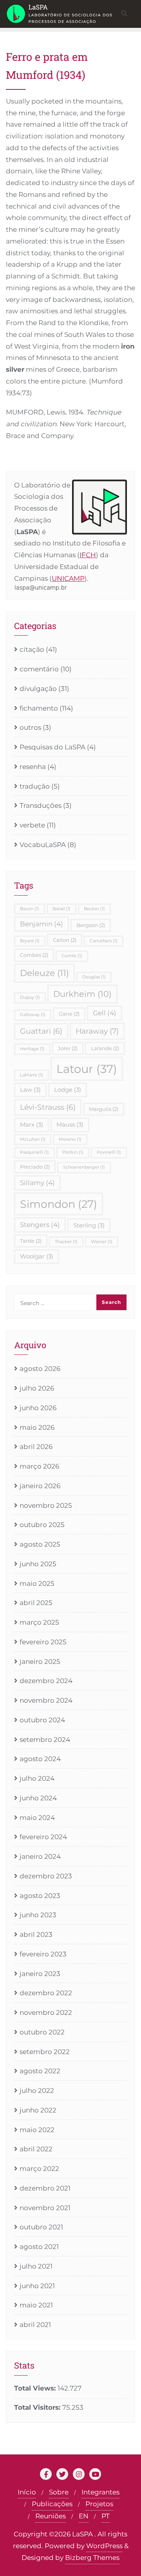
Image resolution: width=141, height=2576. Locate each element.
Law (30, 1090)
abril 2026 (36, 1447)
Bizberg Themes (92, 2558)
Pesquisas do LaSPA (52, 747)
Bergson (91, 925)
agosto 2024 (40, 1759)
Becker (94, 909)
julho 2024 (37, 1778)
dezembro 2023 (46, 1876)
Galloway (33, 1015)
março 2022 (39, 2169)
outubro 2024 (42, 1720)
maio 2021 (36, 2305)
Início (27, 2492)
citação (32, 649)
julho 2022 (37, 2091)
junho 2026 (38, 1408)
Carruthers (104, 941)
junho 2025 (38, 1564)
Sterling (89, 1225)
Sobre (59, 2492)
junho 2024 (38, 1798)
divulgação (38, 689)
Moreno (70, 1139)
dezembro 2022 (46, 1993)
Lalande (105, 1048)
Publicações (52, 2504)
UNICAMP (68, 578)
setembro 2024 (45, 1740)
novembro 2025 (46, 1505)
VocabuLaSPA (43, 845)
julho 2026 (37, 1388)
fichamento (39, 708)
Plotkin (73, 1152)
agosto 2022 (40, 2071)
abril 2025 (36, 1603)
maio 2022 (37, 2130)
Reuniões (51, 2516)
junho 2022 (38, 2110)
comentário (39, 669)
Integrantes (100, 2492)
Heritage (32, 1049)
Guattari (41, 1031)
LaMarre (32, 1075)
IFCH (88, 555)
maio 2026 (37, 1427)
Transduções (41, 805)
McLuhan (33, 1139)
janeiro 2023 (40, 1974)
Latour (87, 1069)
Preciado (35, 1167)
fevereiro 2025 (43, 1642)
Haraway (97, 1031)
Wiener (102, 1242)
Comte (72, 956)
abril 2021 (35, 2325)
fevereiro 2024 (43, 1837)
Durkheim (82, 994)
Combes (34, 955)
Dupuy (30, 997)
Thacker (66, 1242)
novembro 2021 (45, 2208)
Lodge (68, 1090)
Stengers (40, 1225)
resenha (33, 767)
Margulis (104, 1109)
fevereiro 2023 (43, 1954)
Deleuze (44, 973)
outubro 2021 (41, 2227)
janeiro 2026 (40, 1486)
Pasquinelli (34, 1152)
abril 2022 (36, 2149)
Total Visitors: (38, 2407)
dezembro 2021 (45, 2188)
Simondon (59, 1204)
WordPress (104, 2546)
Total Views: (36, 2388)
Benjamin (42, 924)
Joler (68, 1048)
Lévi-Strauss (48, 1107)
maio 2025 (37, 1583)
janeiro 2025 (40, 1662)
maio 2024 (37, 1818)
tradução (35, 786)
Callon (65, 940)
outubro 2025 (42, 1525)
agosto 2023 (40, 1896)
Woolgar (37, 1256)
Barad (61, 909)
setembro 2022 (45, 2052)
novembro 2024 (46, 1700)
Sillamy (37, 1183)
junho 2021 (37, 2286)
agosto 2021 (39, 2247)
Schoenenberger (84, 1167)
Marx (32, 1124)
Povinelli (109, 1152)
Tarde (31, 1241)
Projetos (99, 2504)
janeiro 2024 (40, 1856)
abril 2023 (36, 1934)
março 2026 (39, 1466)
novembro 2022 (46, 2012)
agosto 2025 (40, 1544)
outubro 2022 (42, 2032)
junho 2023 (38, 1915)
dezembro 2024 (46, 1681)
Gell (105, 1013)
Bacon (30, 909)
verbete (32, 825)
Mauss (70, 1124)
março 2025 (39, 1622)
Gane (69, 1014)
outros (30, 727)
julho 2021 (36, 2266)
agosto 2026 (40, 1369)
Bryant (30, 941)
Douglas (94, 977)
